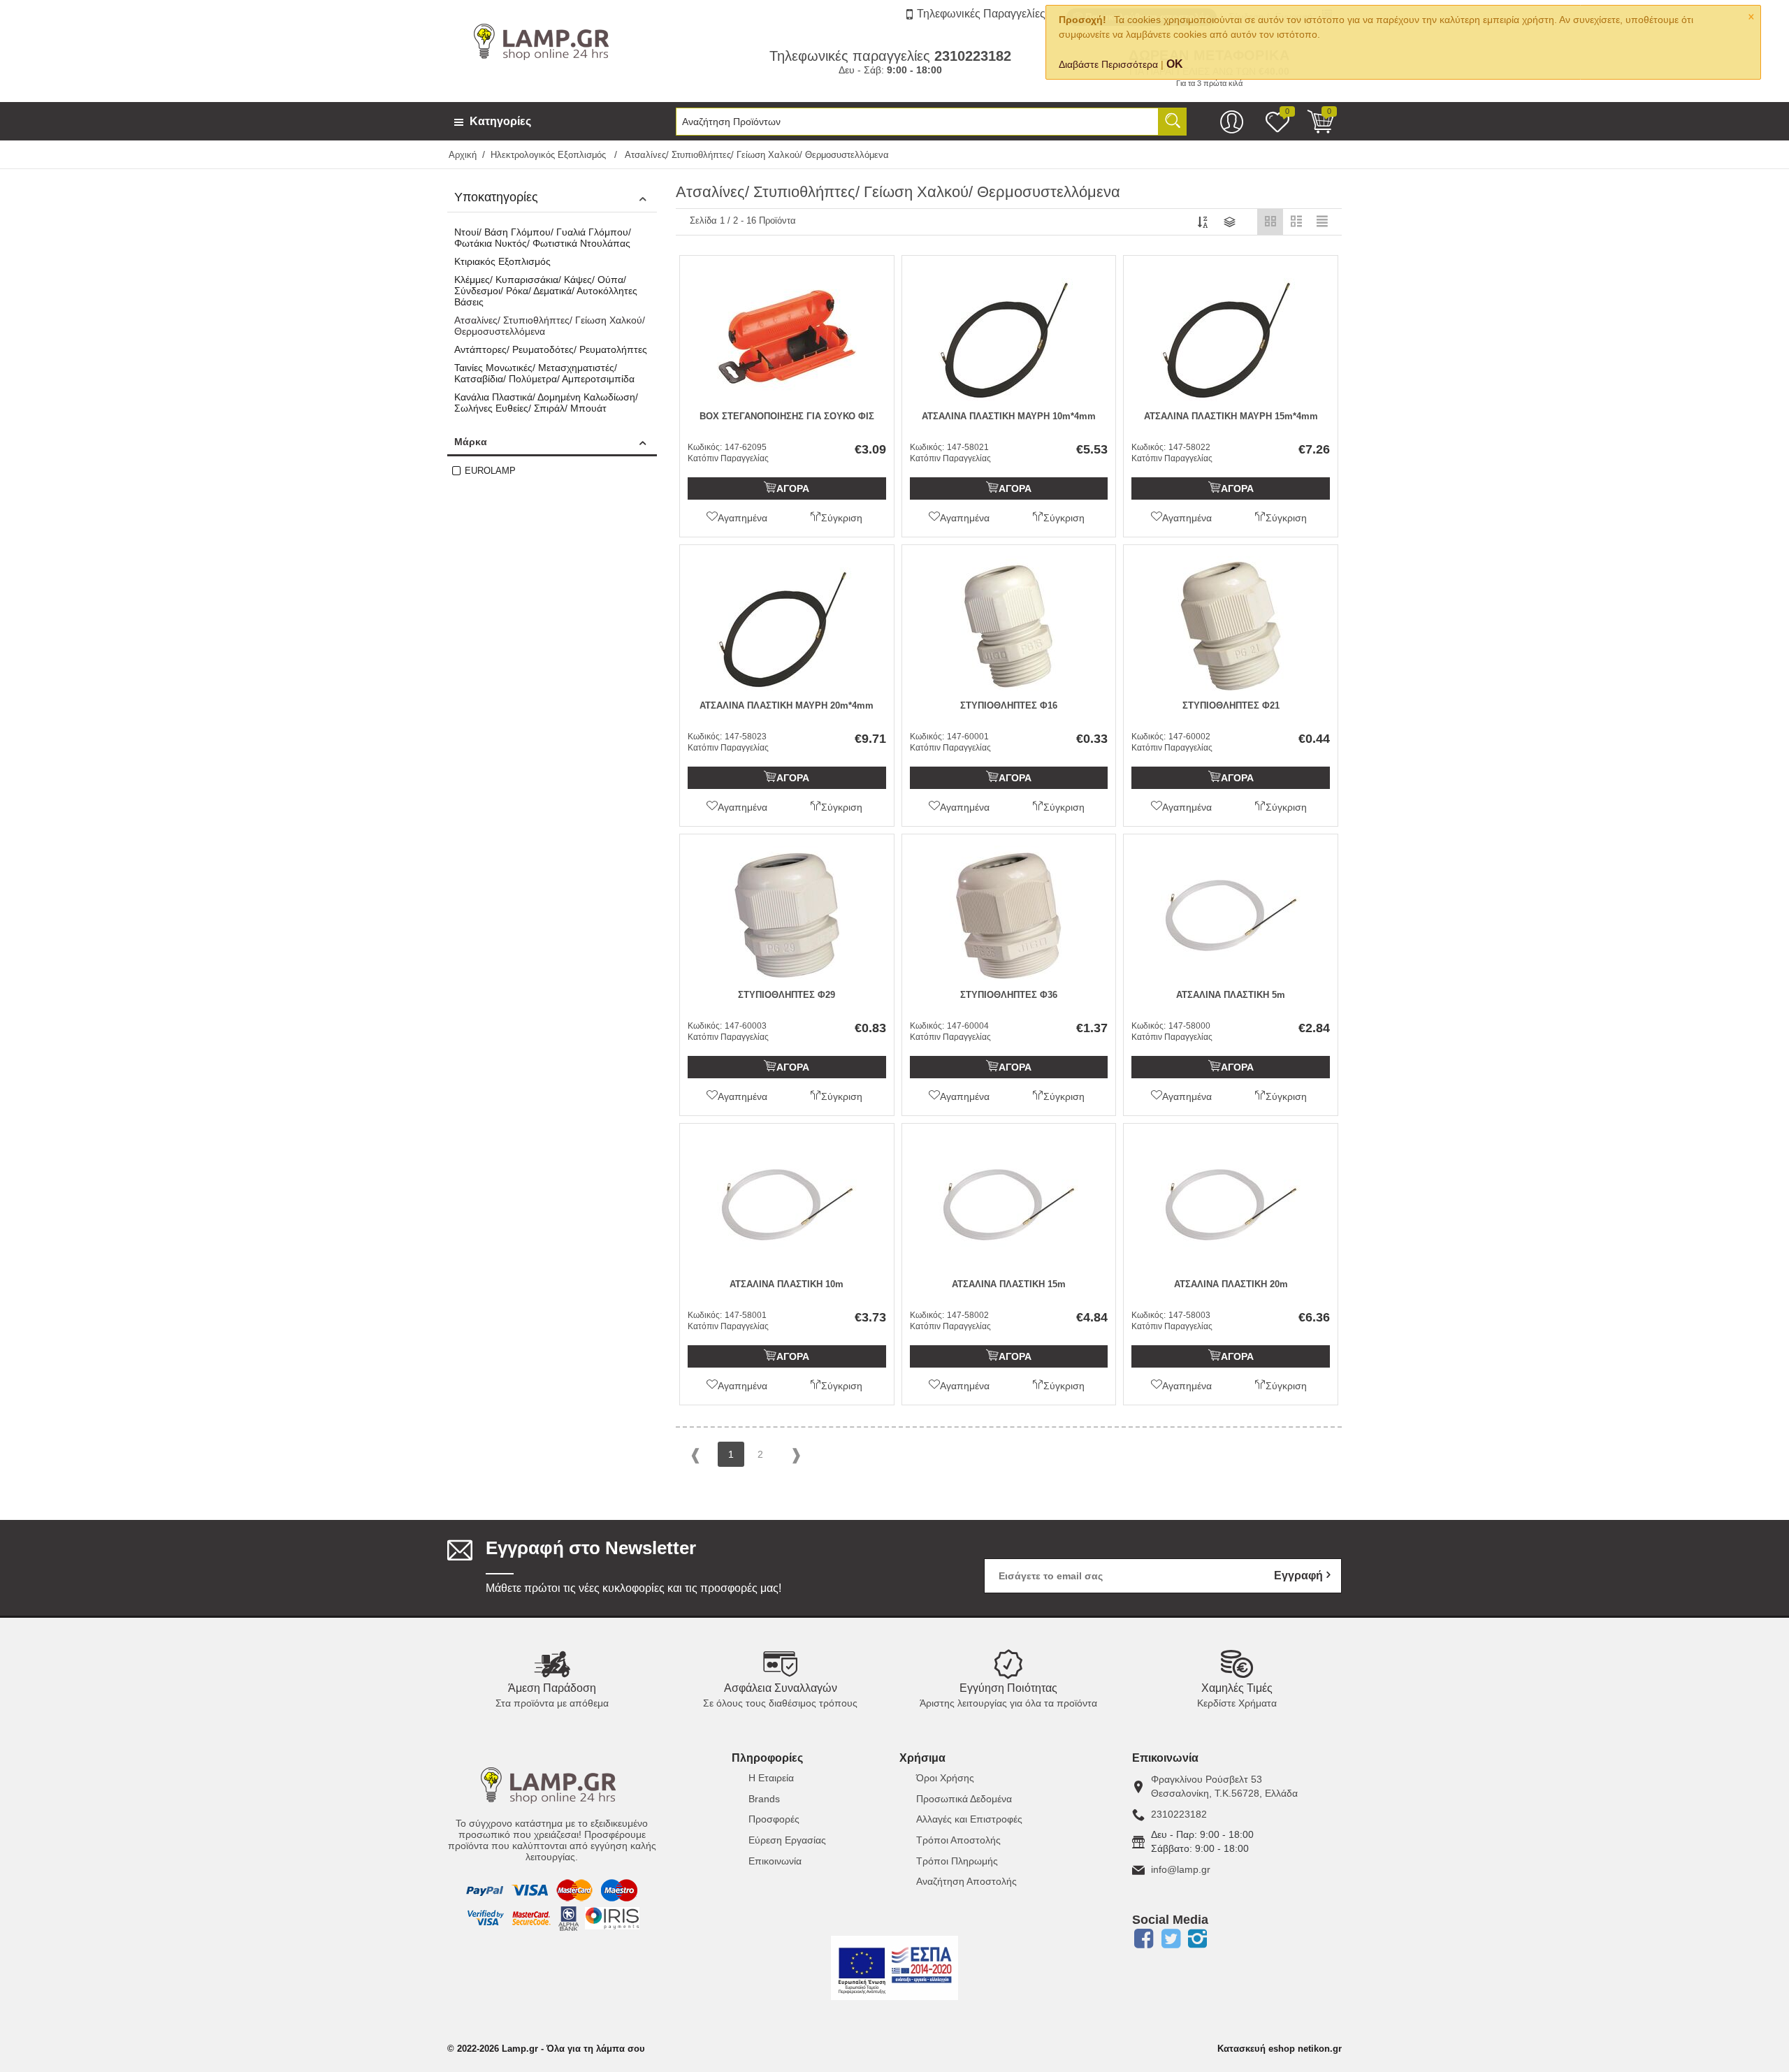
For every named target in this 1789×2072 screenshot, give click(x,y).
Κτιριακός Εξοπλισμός (502, 261)
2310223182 (1179, 1814)
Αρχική (463, 155)
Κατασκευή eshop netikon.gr (1280, 2049)
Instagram (1198, 1939)
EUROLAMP (490, 471)
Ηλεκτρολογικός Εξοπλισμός (550, 155)
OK (1175, 64)
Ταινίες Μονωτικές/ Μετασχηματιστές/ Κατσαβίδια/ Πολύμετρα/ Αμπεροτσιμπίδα (544, 373)
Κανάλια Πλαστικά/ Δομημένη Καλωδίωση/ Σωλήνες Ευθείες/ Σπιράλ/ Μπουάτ (546, 403)
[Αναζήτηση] (1173, 122)
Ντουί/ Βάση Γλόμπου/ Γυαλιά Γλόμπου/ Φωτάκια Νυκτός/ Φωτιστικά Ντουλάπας (543, 238)
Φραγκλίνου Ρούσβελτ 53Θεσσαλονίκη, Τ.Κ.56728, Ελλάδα (1224, 1786)
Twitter (1171, 1939)
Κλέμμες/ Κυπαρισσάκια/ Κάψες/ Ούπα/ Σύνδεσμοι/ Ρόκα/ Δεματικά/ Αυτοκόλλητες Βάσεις (546, 291)
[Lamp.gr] (545, 41)
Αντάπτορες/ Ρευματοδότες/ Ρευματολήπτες (551, 349)
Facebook (1143, 1939)
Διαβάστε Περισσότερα (1108, 64)
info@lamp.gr (1181, 1869)
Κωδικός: (705, 447)
